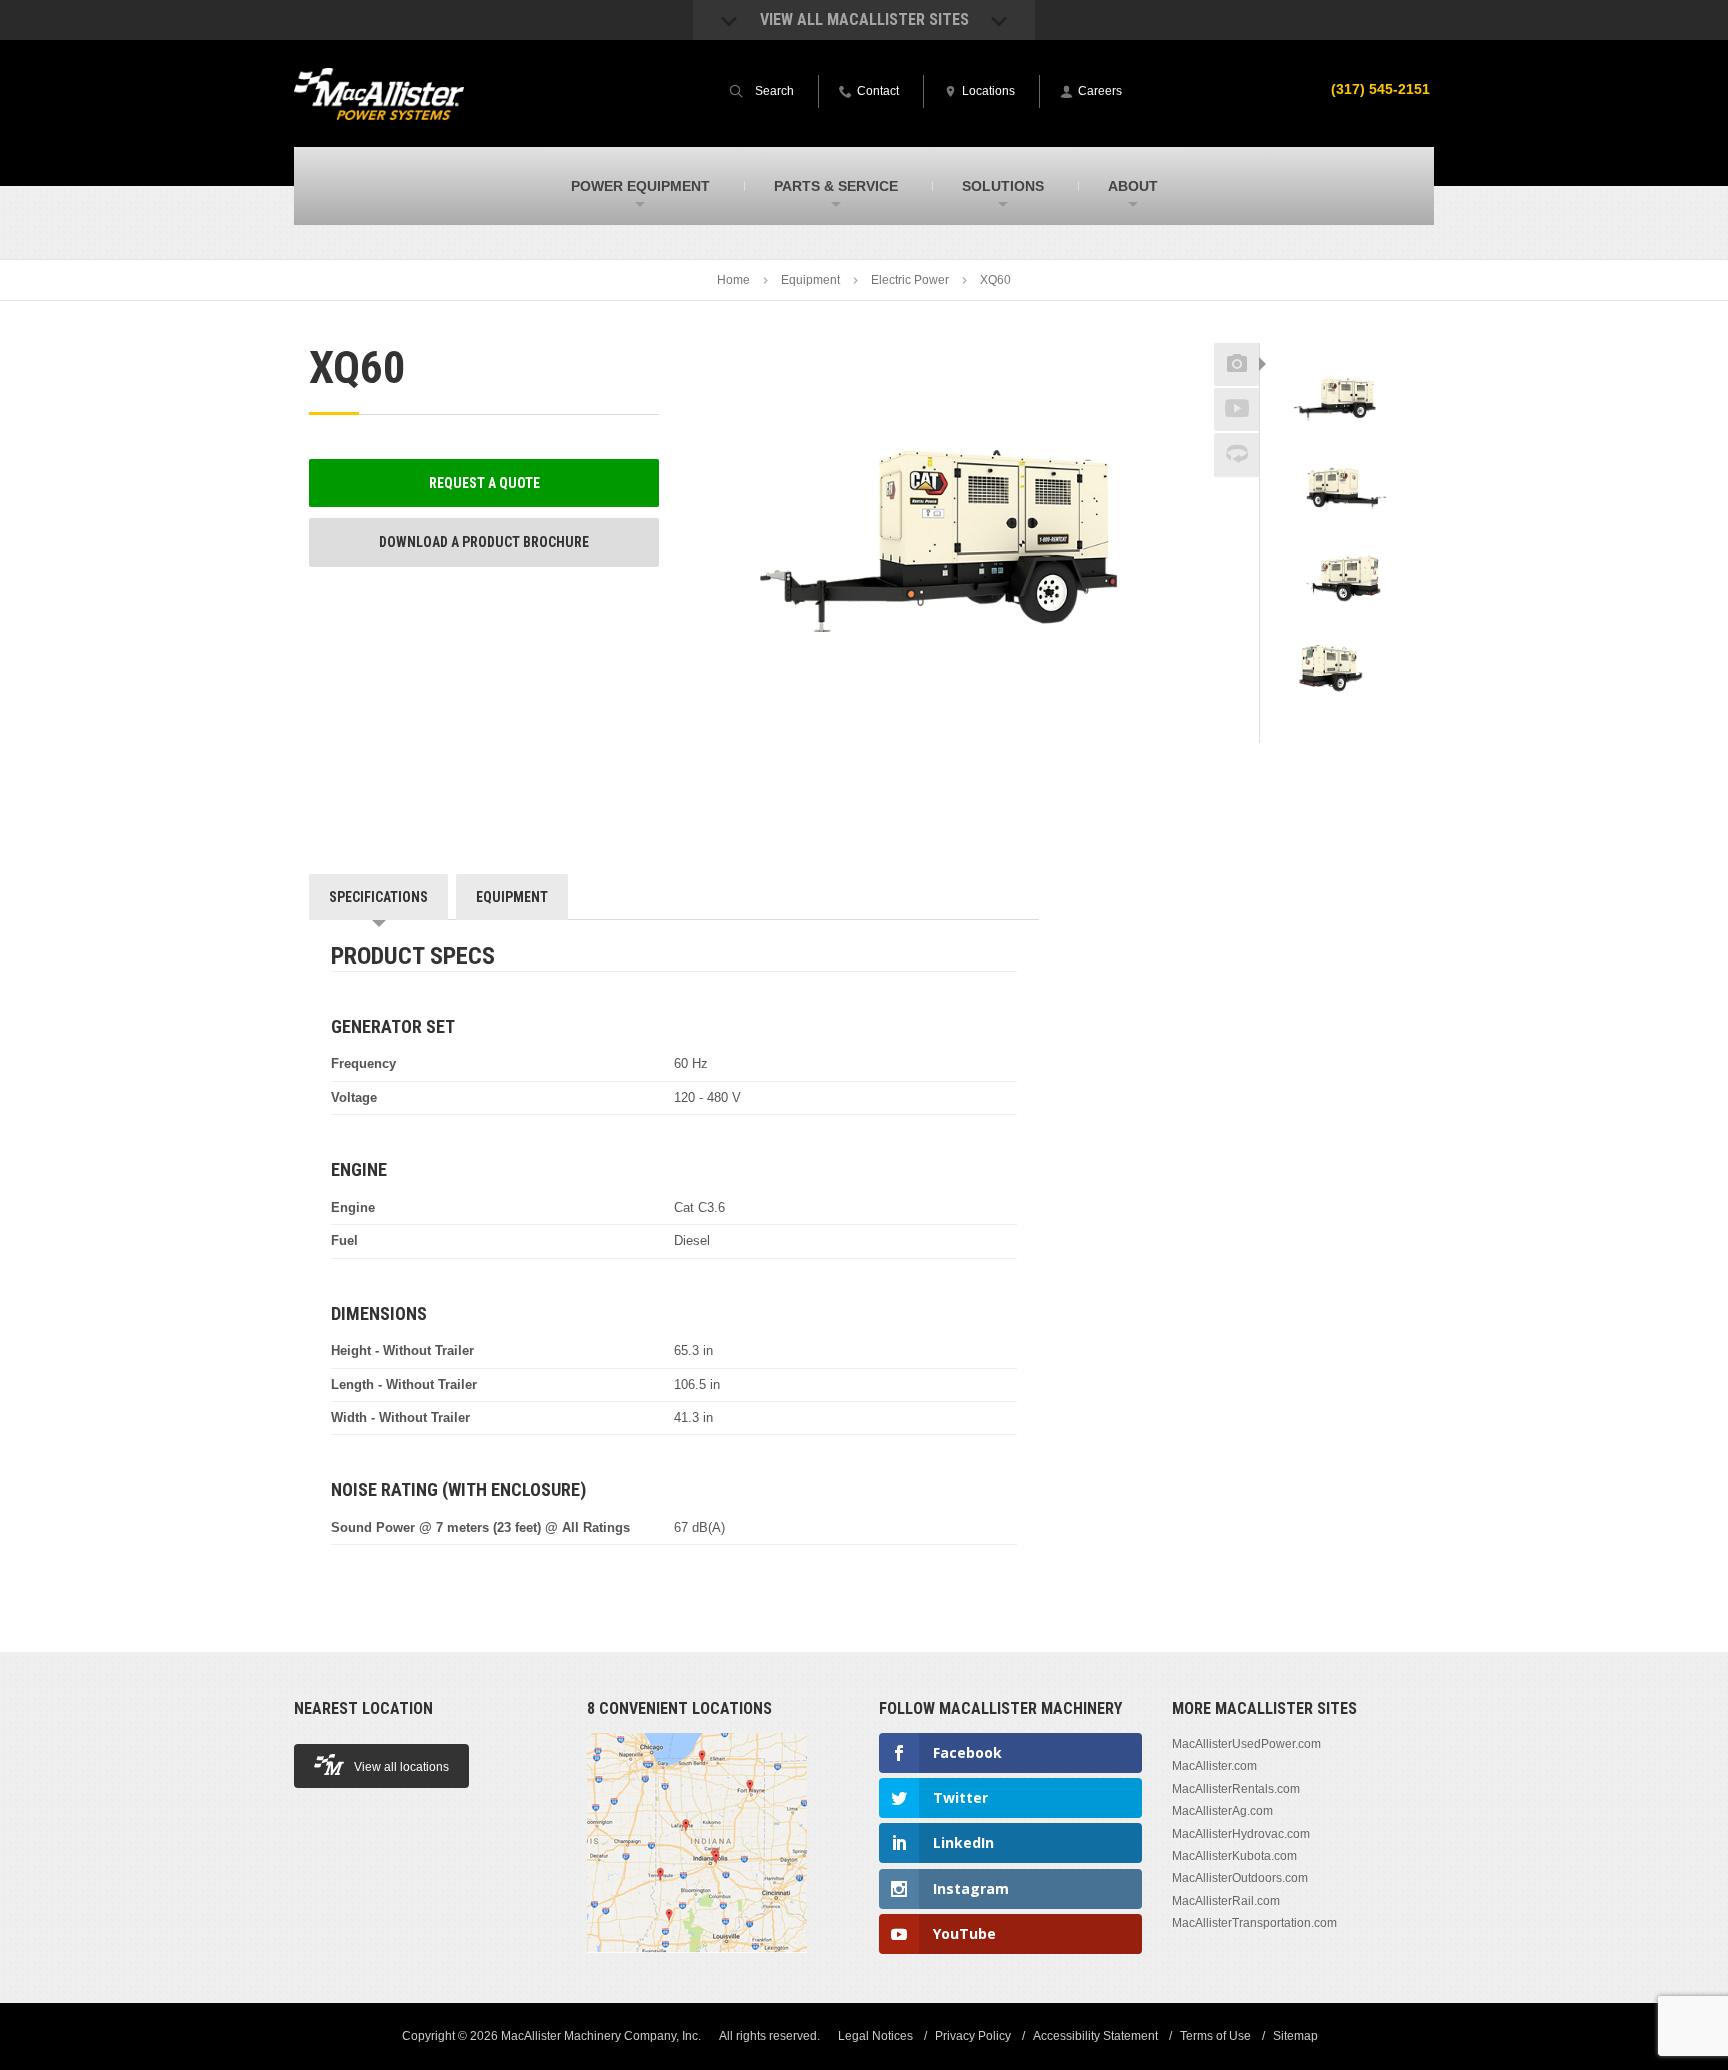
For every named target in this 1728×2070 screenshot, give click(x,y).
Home (733, 280)
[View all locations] (697, 1964)
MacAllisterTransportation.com (1254, 1923)
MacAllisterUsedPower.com (1246, 1744)
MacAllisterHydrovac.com (1241, 1834)
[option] (1339, 398)
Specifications (378, 897)
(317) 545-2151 (1380, 89)
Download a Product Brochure (484, 542)
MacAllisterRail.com (1226, 1901)
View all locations (401, 1767)
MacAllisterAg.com (1222, 1811)
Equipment (810, 280)
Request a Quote (484, 483)
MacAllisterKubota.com (1234, 1856)
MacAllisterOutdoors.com (1240, 1878)
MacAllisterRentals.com (1236, 1789)
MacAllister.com (1214, 1766)
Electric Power (910, 280)
